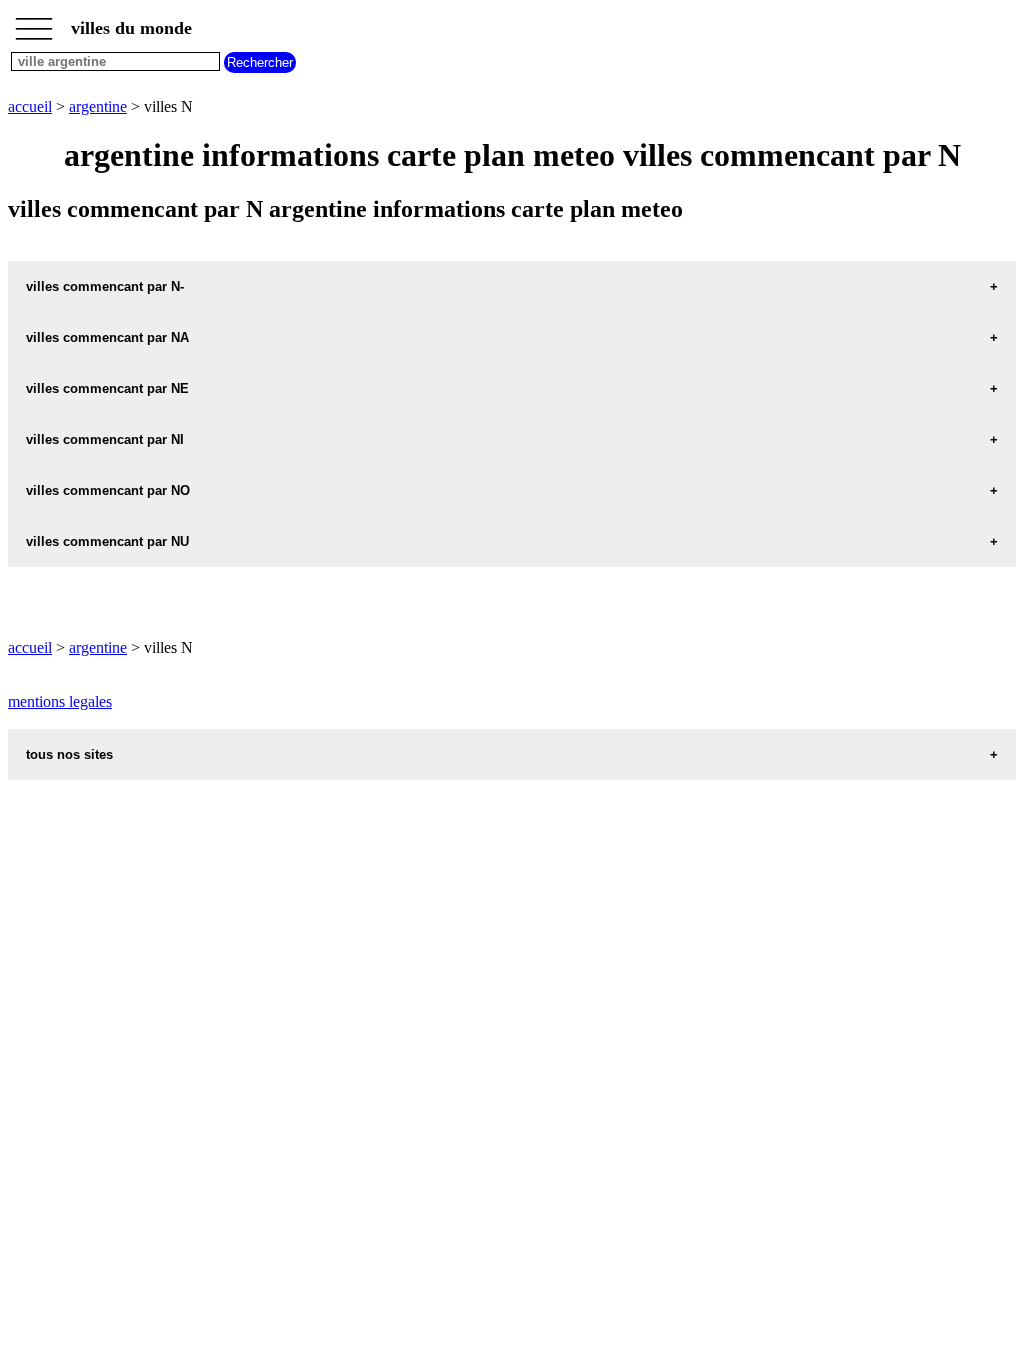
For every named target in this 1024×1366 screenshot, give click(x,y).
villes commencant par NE (107, 388)
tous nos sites (69, 754)
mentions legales (60, 701)
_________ (34, 22)
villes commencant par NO (108, 490)
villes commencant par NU (107, 541)
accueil (30, 106)
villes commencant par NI (105, 439)
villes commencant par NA (107, 337)
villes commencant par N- (105, 286)
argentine (98, 106)
